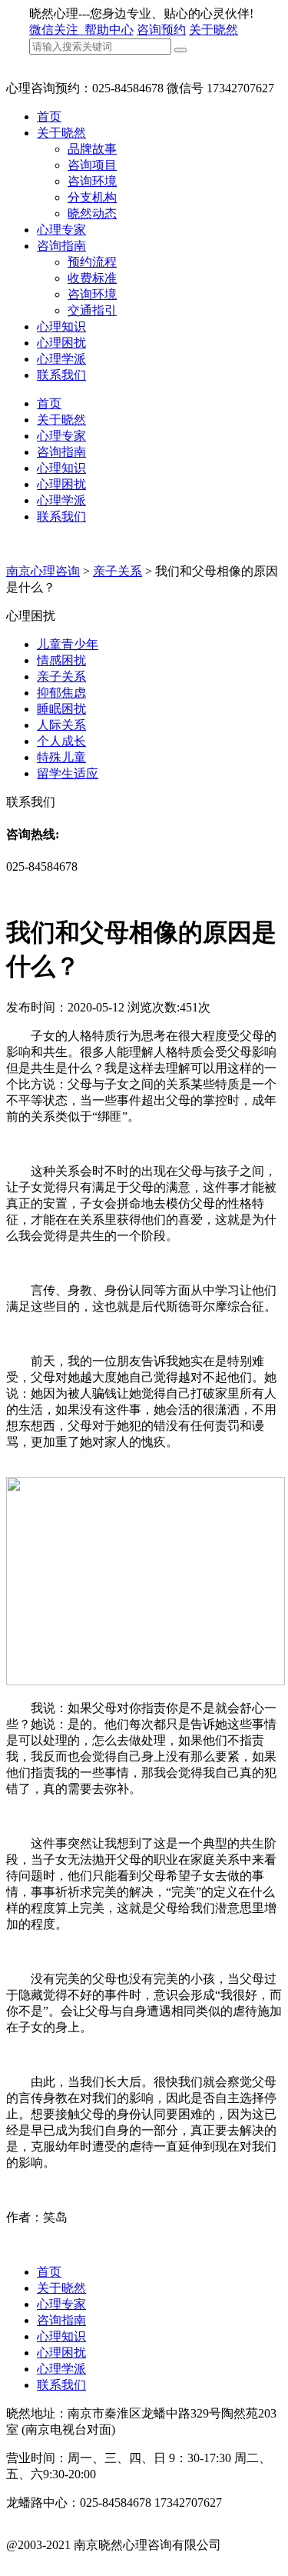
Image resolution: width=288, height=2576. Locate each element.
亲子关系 (118, 571)
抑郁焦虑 (61, 693)
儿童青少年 (68, 644)
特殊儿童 (61, 757)
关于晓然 (214, 30)
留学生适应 (68, 773)
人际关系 (61, 725)
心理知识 (61, 327)
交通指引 (92, 310)
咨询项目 (92, 165)
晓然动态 (92, 213)
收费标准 (92, 278)
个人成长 (61, 741)
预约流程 (92, 262)
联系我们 (61, 375)
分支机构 (92, 197)
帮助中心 (109, 30)
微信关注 (55, 30)
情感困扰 (61, 660)
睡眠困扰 (61, 709)
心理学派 (61, 359)
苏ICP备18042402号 (59, 2561)
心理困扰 (61, 343)
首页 (49, 117)
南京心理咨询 (43, 571)
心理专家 (61, 230)
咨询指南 (61, 246)
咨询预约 (161, 30)
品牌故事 (92, 149)
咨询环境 (92, 181)
